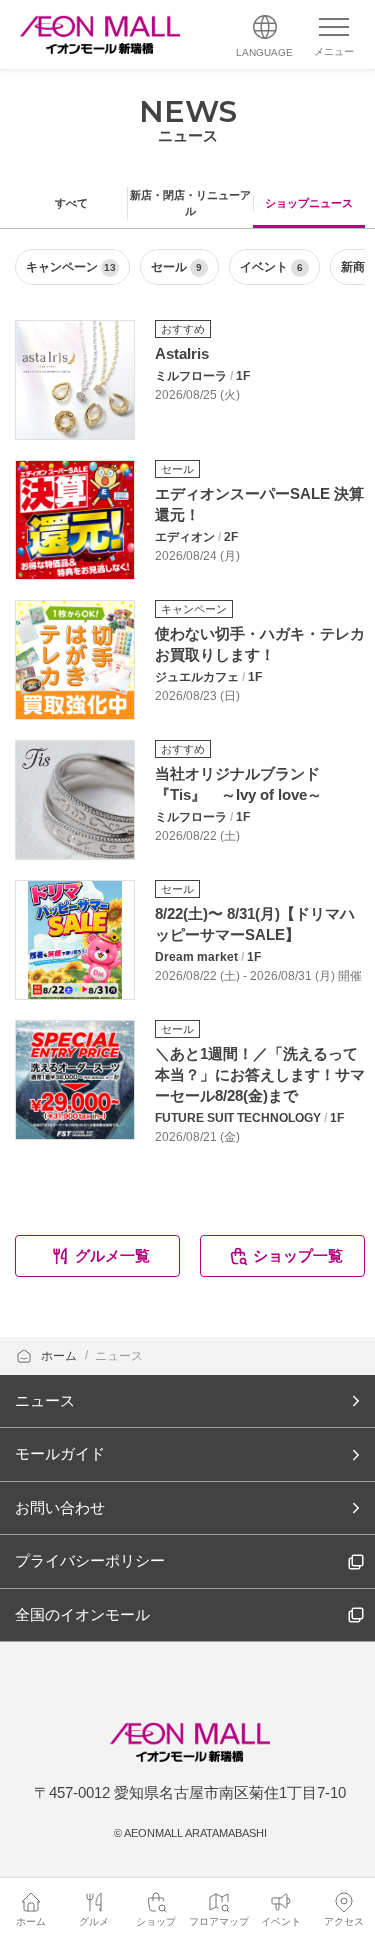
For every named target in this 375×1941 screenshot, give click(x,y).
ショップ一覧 (298, 1255)
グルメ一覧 (112, 1255)
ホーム (60, 1356)
